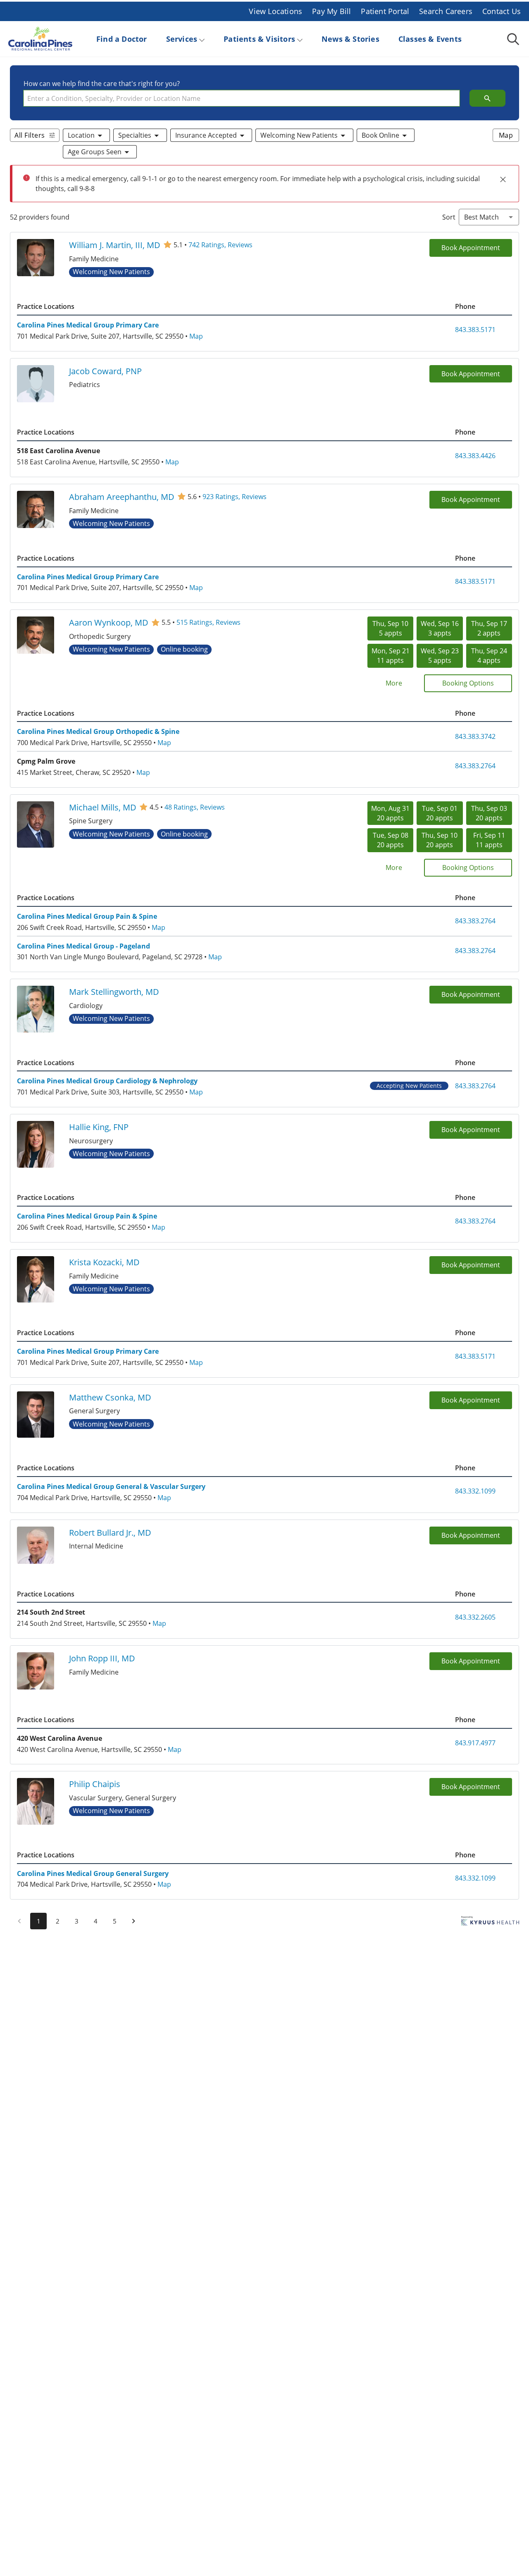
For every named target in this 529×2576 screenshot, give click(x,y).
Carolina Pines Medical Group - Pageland (83, 946)
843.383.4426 (475, 455)
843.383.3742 (475, 736)
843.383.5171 (475, 329)
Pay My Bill (331, 11)
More (394, 683)
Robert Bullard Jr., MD (110, 1532)
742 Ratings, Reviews (220, 245)
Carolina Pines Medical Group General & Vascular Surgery (111, 1486)
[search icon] (487, 98)
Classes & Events (430, 39)
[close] (503, 179)
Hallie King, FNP (99, 1127)
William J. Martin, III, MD (115, 245)
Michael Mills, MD (103, 807)
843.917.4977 (475, 1743)
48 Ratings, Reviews (195, 807)
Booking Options (468, 683)
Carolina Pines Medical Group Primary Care (88, 325)
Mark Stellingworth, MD (114, 992)
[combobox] (242, 98)
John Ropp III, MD (102, 1658)
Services (182, 39)
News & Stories (350, 39)
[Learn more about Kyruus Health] (490, 1923)
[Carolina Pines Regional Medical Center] (40, 39)
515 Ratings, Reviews (209, 622)
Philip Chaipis (95, 1784)
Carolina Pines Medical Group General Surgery (93, 1873)
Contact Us (502, 11)
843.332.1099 (475, 1491)
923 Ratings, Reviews (235, 496)
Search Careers (446, 11)
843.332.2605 (475, 1617)
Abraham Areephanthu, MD (122, 497)
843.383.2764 (475, 766)
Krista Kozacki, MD (104, 1262)
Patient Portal (385, 11)
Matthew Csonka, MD (110, 1397)
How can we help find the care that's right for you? (102, 83)
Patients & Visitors (259, 39)
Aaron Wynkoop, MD (109, 622)
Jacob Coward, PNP (105, 371)
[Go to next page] (133, 1921)
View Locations (275, 11)
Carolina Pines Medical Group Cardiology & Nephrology (107, 1081)
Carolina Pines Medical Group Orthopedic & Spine (98, 731)
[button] (87, 135)
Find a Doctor (122, 39)
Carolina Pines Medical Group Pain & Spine (87, 916)
